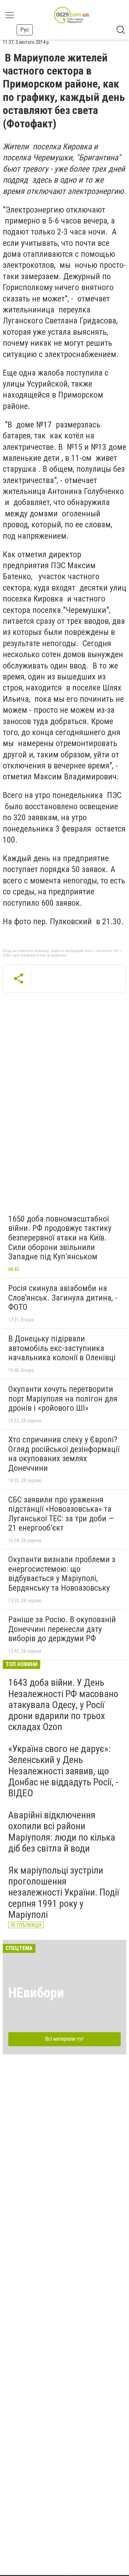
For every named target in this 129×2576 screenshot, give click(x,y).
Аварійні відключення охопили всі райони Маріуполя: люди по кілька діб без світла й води (62, 1832)
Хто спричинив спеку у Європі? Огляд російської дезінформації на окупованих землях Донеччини (64, 1454)
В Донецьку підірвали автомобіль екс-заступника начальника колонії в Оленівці (62, 1348)
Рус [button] (25, 30)
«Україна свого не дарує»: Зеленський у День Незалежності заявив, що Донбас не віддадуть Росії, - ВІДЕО (63, 1771)
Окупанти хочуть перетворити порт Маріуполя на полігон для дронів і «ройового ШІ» (63, 1399)
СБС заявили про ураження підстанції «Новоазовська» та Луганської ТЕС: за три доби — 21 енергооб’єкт (61, 1514)
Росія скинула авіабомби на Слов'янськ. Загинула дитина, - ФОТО (63, 1298)
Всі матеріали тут (64, 2039)
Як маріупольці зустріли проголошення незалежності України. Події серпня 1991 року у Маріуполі (64, 1892)
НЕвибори (36, 1993)
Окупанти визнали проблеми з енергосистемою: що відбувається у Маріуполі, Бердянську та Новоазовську (62, 1574)
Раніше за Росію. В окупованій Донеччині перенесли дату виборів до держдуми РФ (62, 1629)
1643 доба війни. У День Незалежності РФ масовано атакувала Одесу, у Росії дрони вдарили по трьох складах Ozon (63, 1705)
